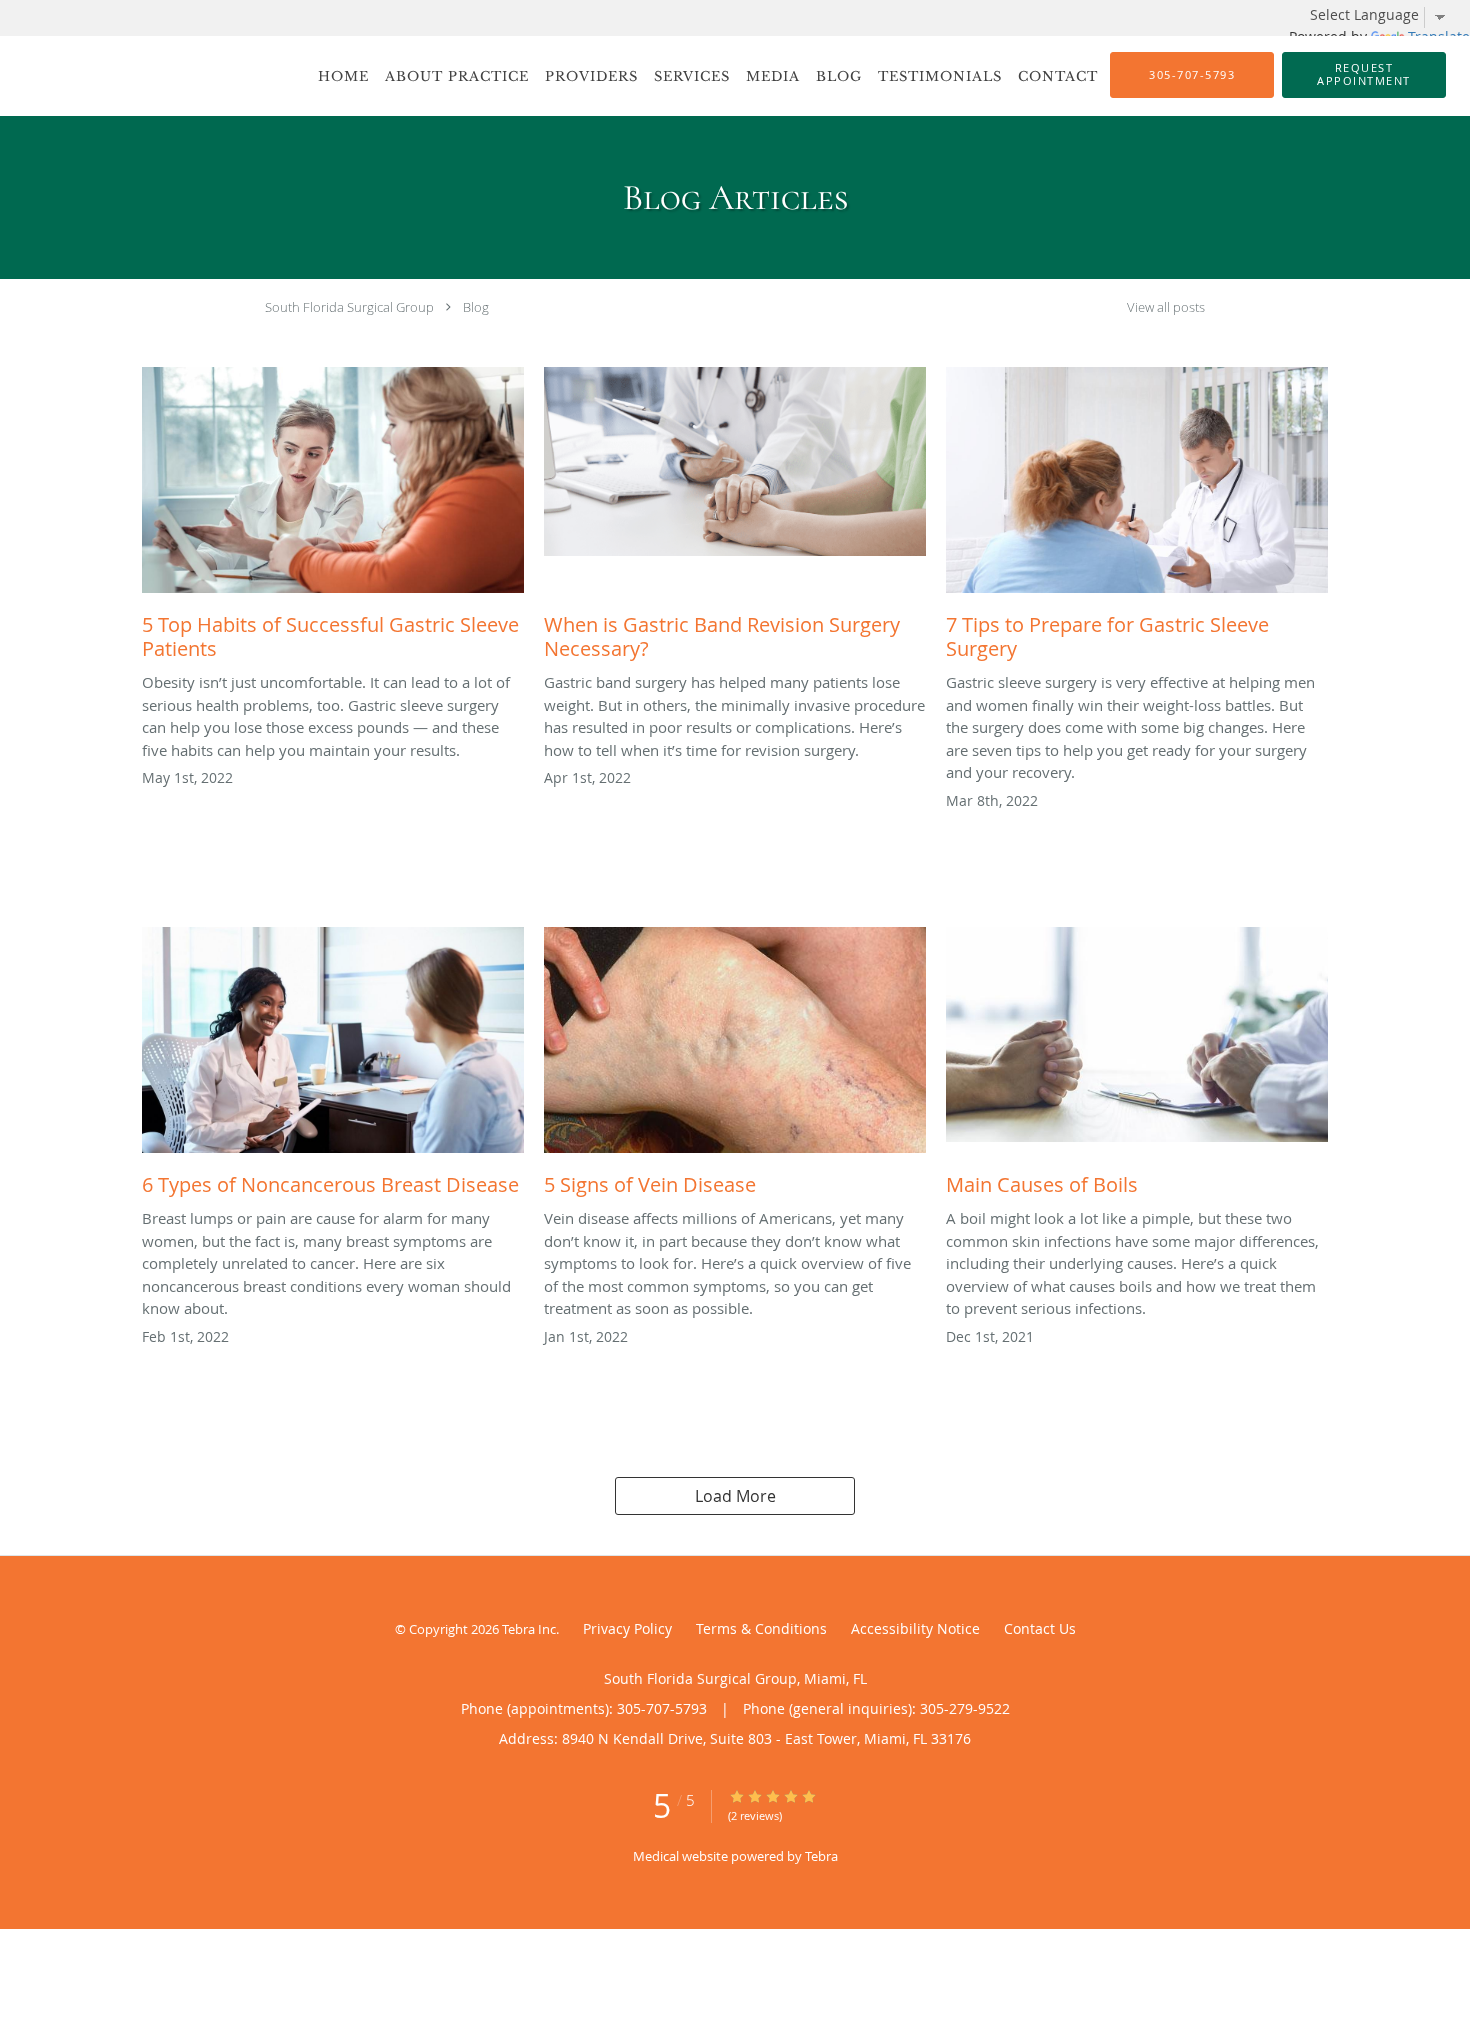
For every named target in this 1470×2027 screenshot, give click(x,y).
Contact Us (1040, 1628)
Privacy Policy (627, 1628)
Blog (476, 307)
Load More (735, 1496)
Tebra (821, 1856)
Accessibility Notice (915, 1628)
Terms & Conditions (761, 1628)
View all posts (1166, 307)
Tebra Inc (529, 1629)
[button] (1364, 75)
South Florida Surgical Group (349, 307)
